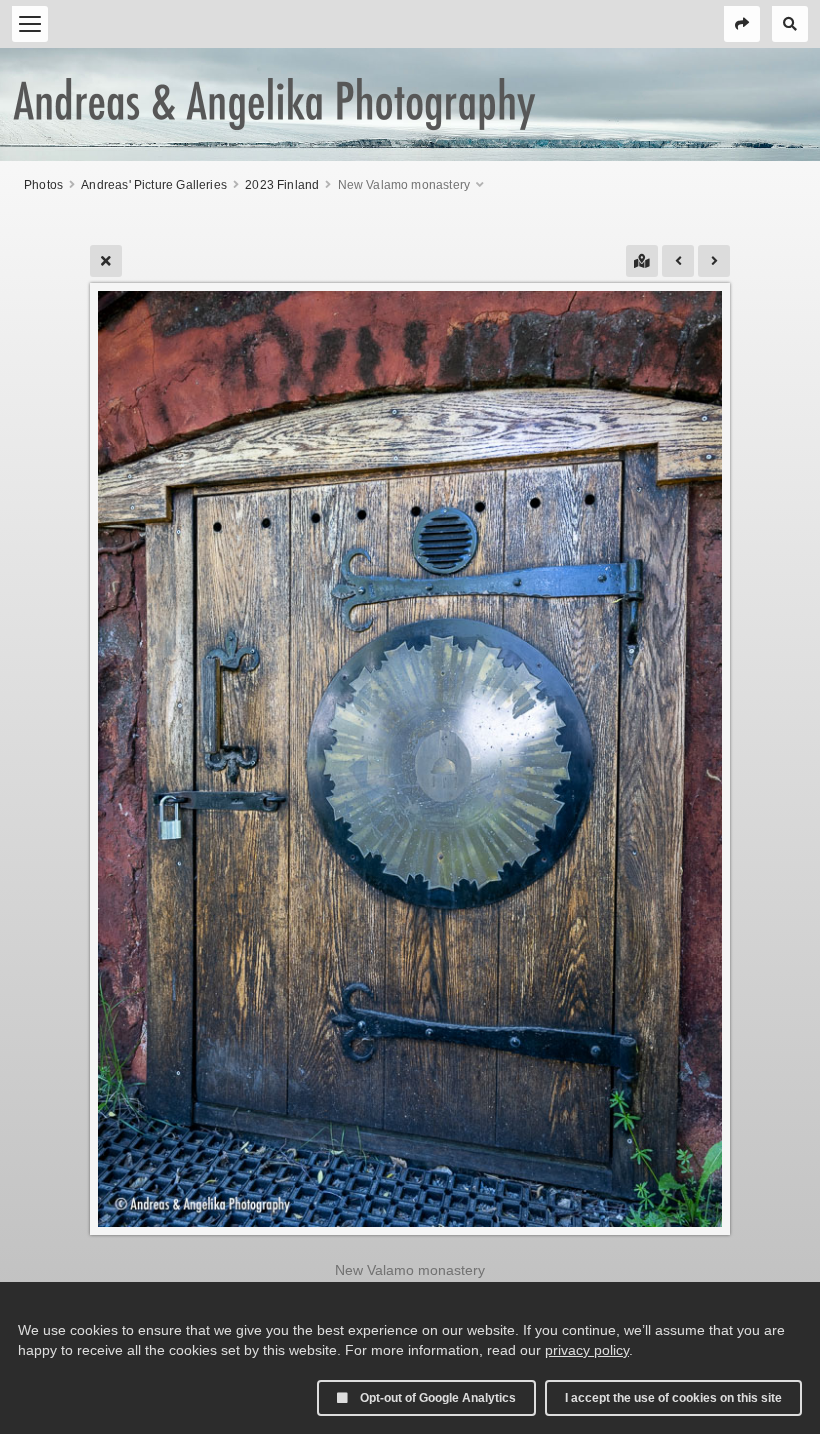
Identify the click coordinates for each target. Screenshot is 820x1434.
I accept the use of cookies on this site (673, 1398)
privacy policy (587, 1350)
